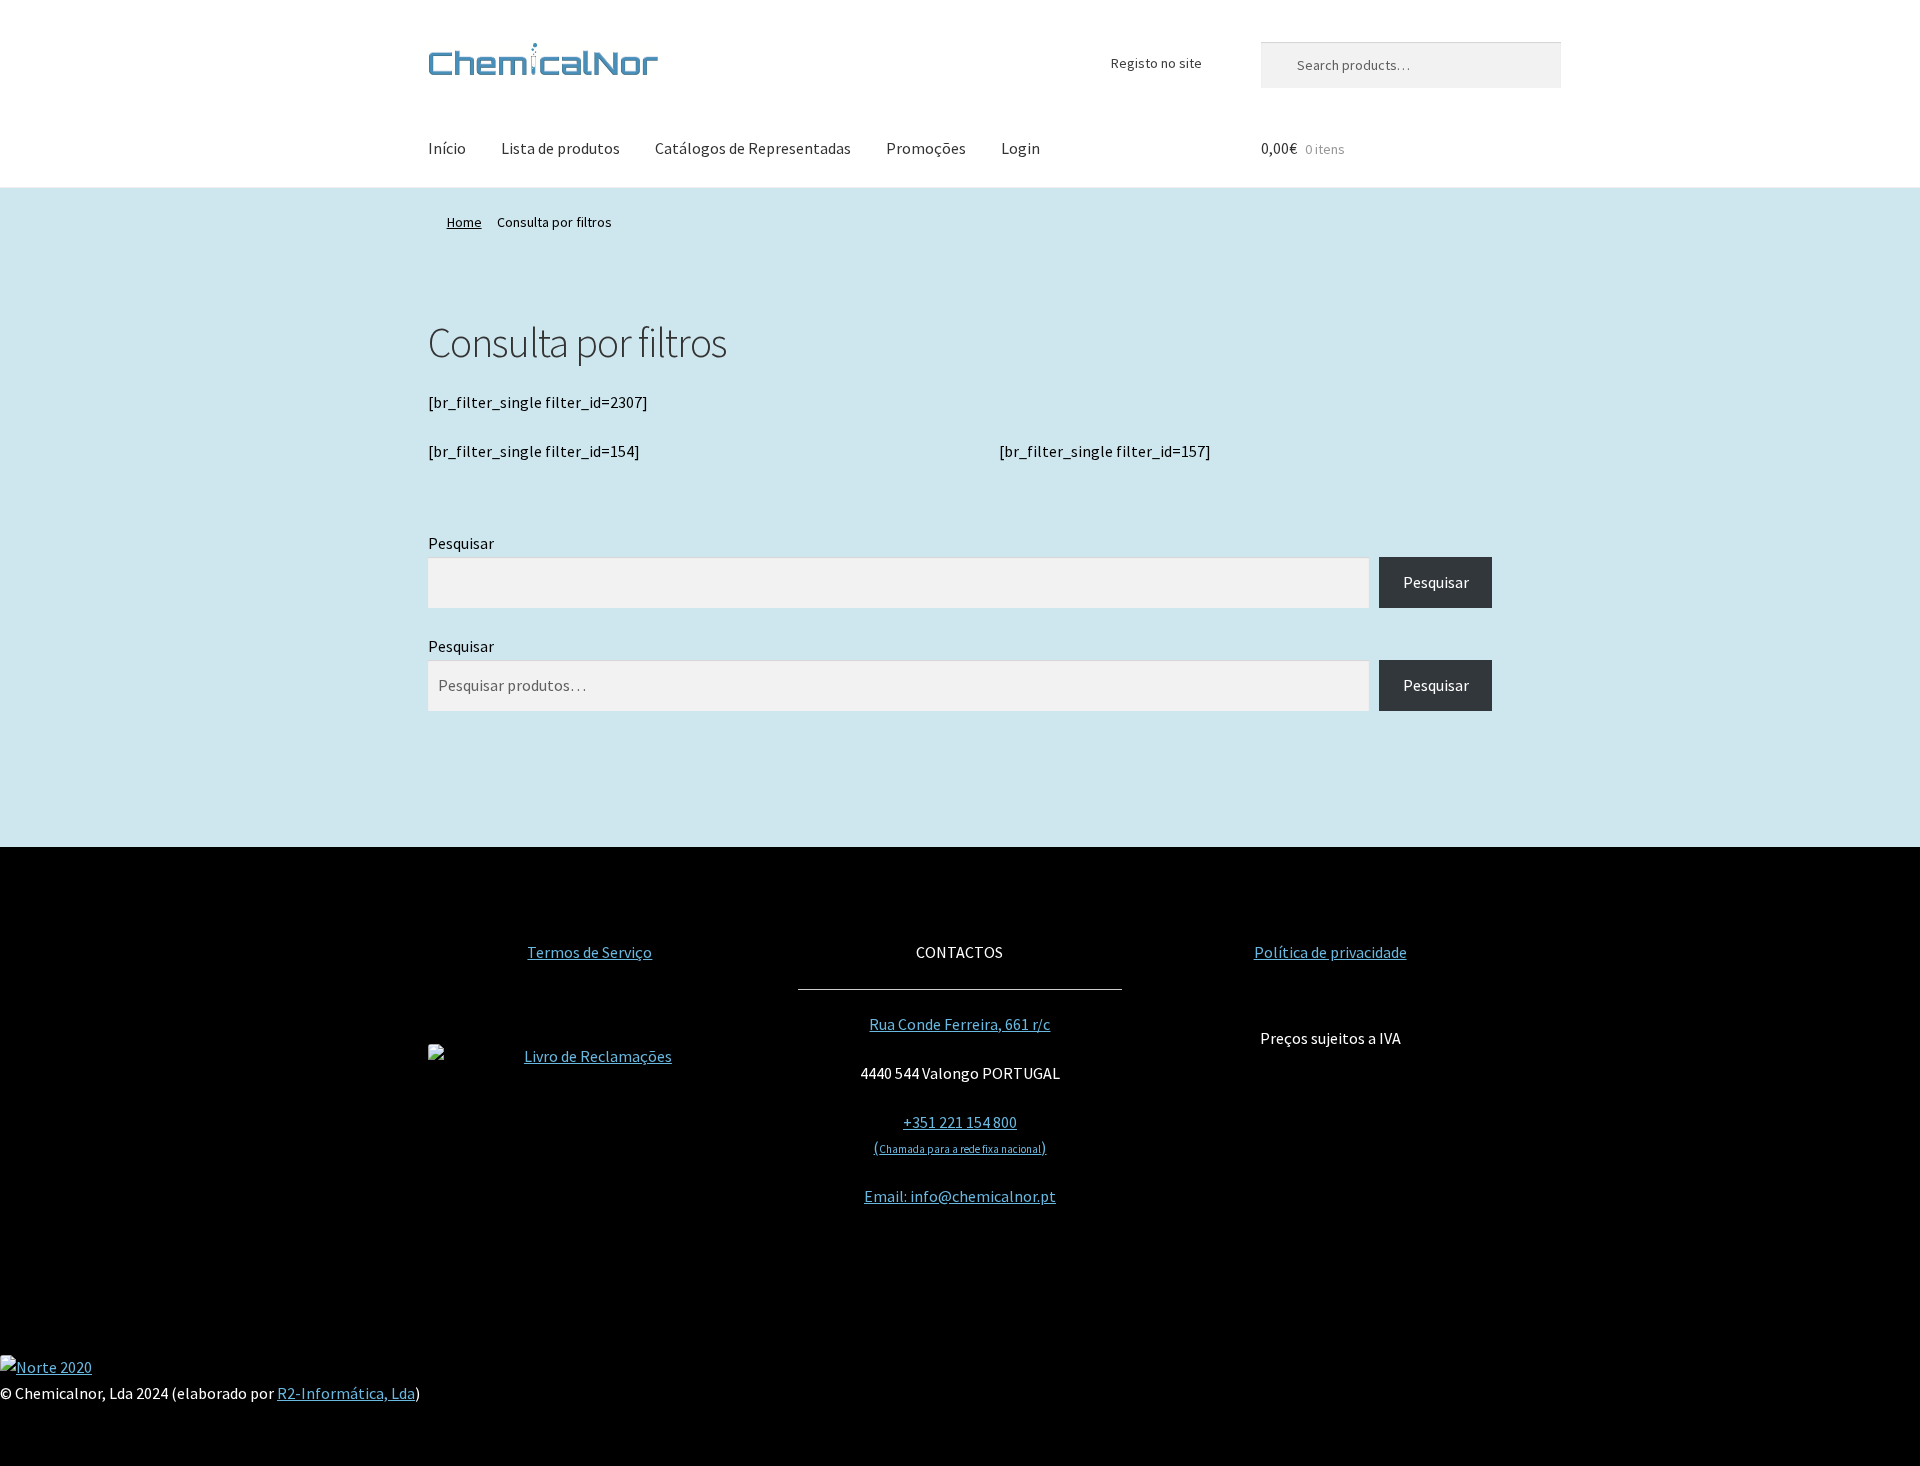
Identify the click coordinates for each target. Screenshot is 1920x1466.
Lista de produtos (560, 148)
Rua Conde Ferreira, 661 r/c (959, 1024)
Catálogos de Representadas (753, 148)
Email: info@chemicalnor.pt (960, 1196)
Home (464, 222)
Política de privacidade (1330, 952)
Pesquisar (461, 543)
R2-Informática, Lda (346, 1393)
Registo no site (1156, 63)
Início (447, 148)
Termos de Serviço (589, 952)
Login (1020, 148)
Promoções (926, 148)
